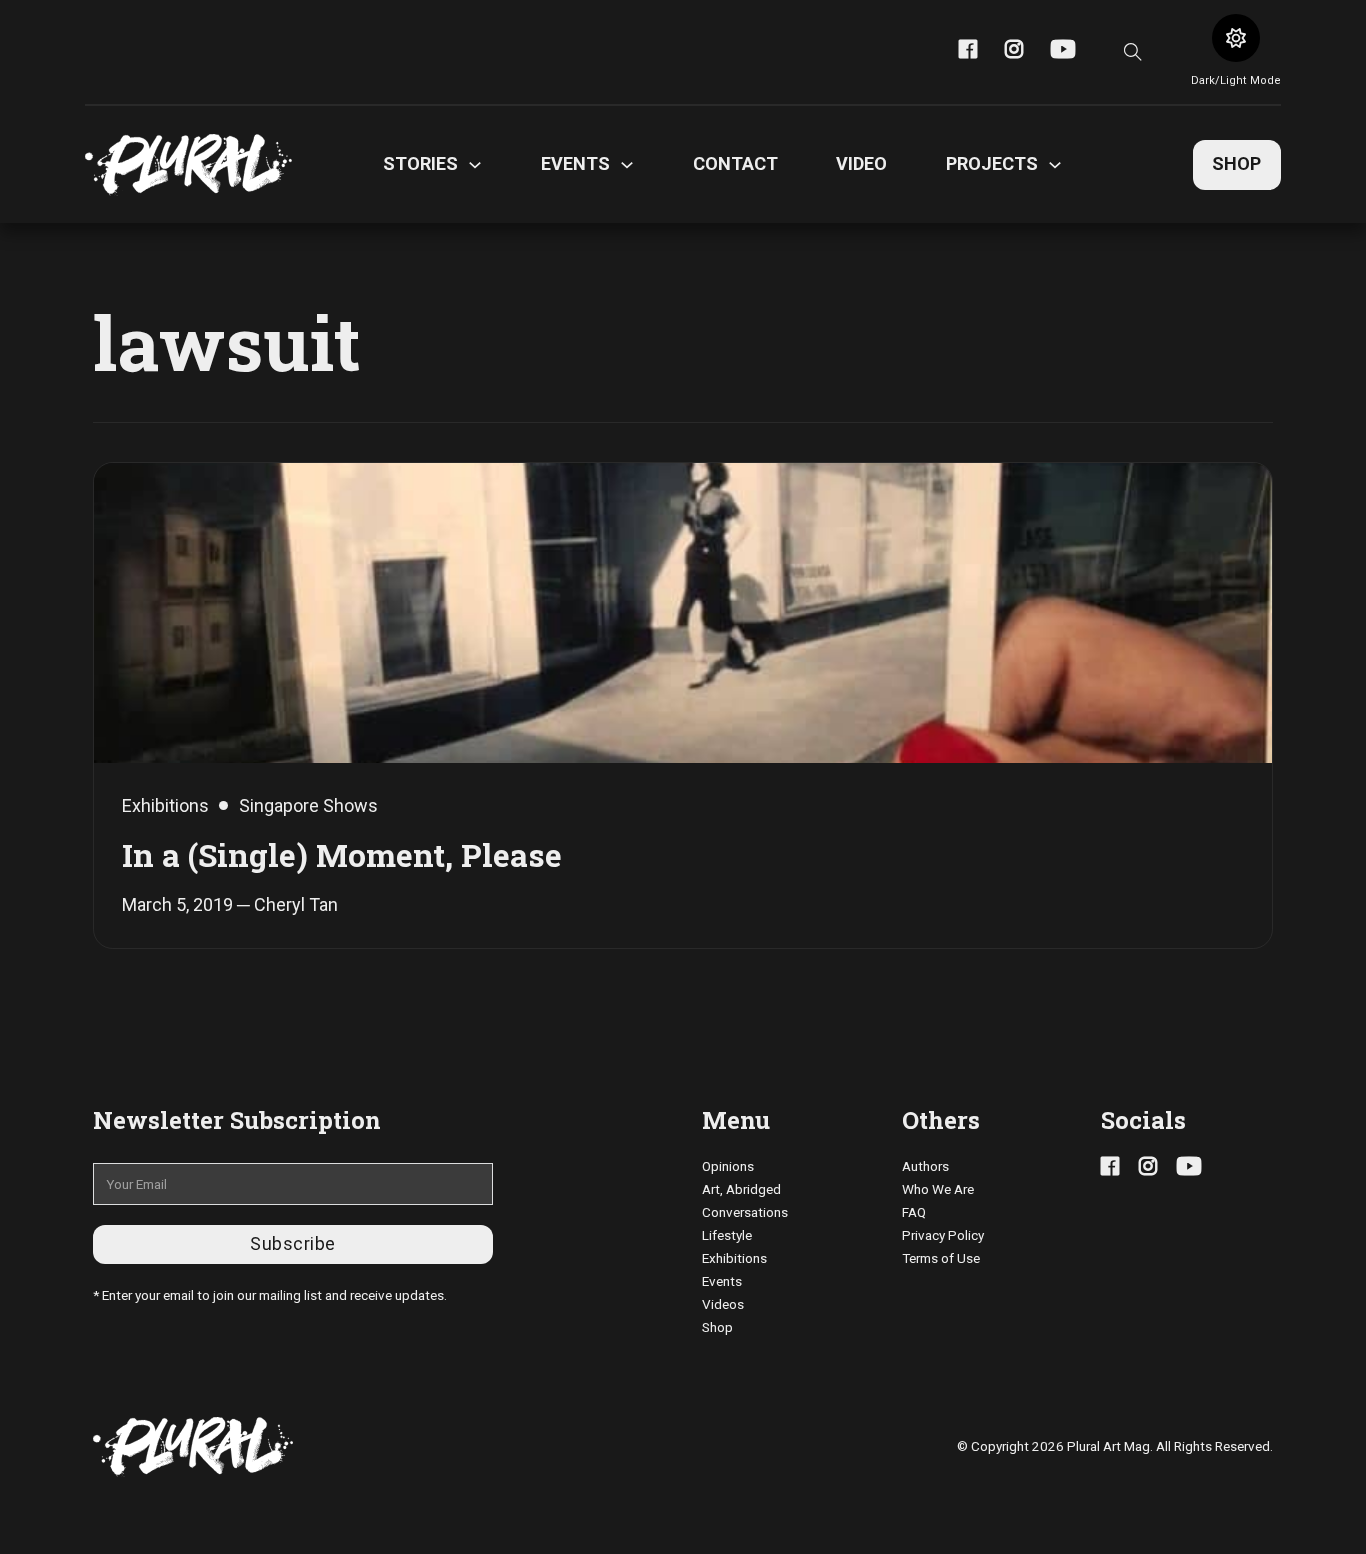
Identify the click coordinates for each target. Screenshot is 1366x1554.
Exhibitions (734, 1258)
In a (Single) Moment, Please (342, 855)
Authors (925, 1166)
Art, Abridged (741, 1189)
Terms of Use (941, 1258)
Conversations (745, 1212)
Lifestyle (727, 1235)
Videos (723, 1304)
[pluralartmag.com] (188, 165)
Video (861, 163)
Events (722, 1281)
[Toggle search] (1133, 52)
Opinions (728, 1166)
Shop (1236, 163)
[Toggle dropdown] (475, 165)
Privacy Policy (943, 1235)
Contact (735, 163)
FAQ (914, 1212)
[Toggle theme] (1236, 38)
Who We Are (938, 1189)
